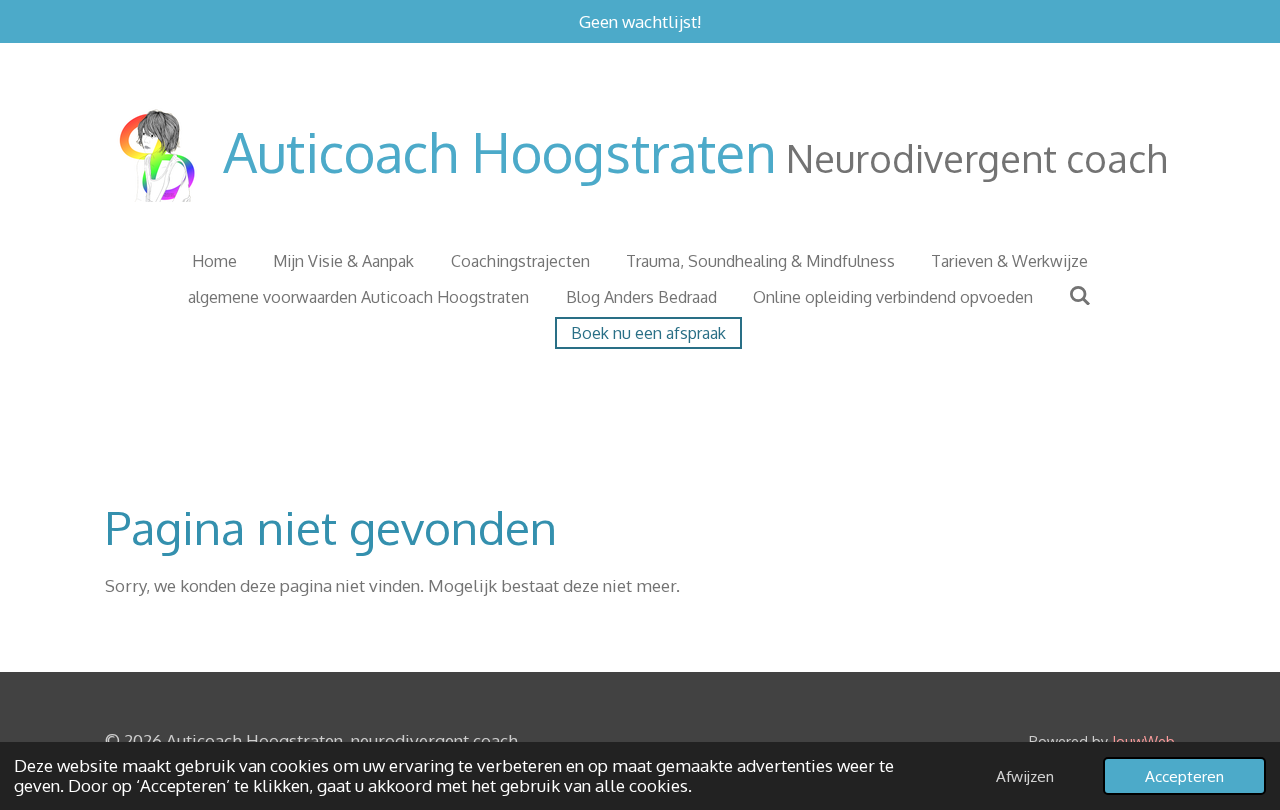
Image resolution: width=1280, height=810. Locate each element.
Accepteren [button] (1184, 776)
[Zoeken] (1080, 295)
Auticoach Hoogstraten (695, 152)
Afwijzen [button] (1025, 776)
